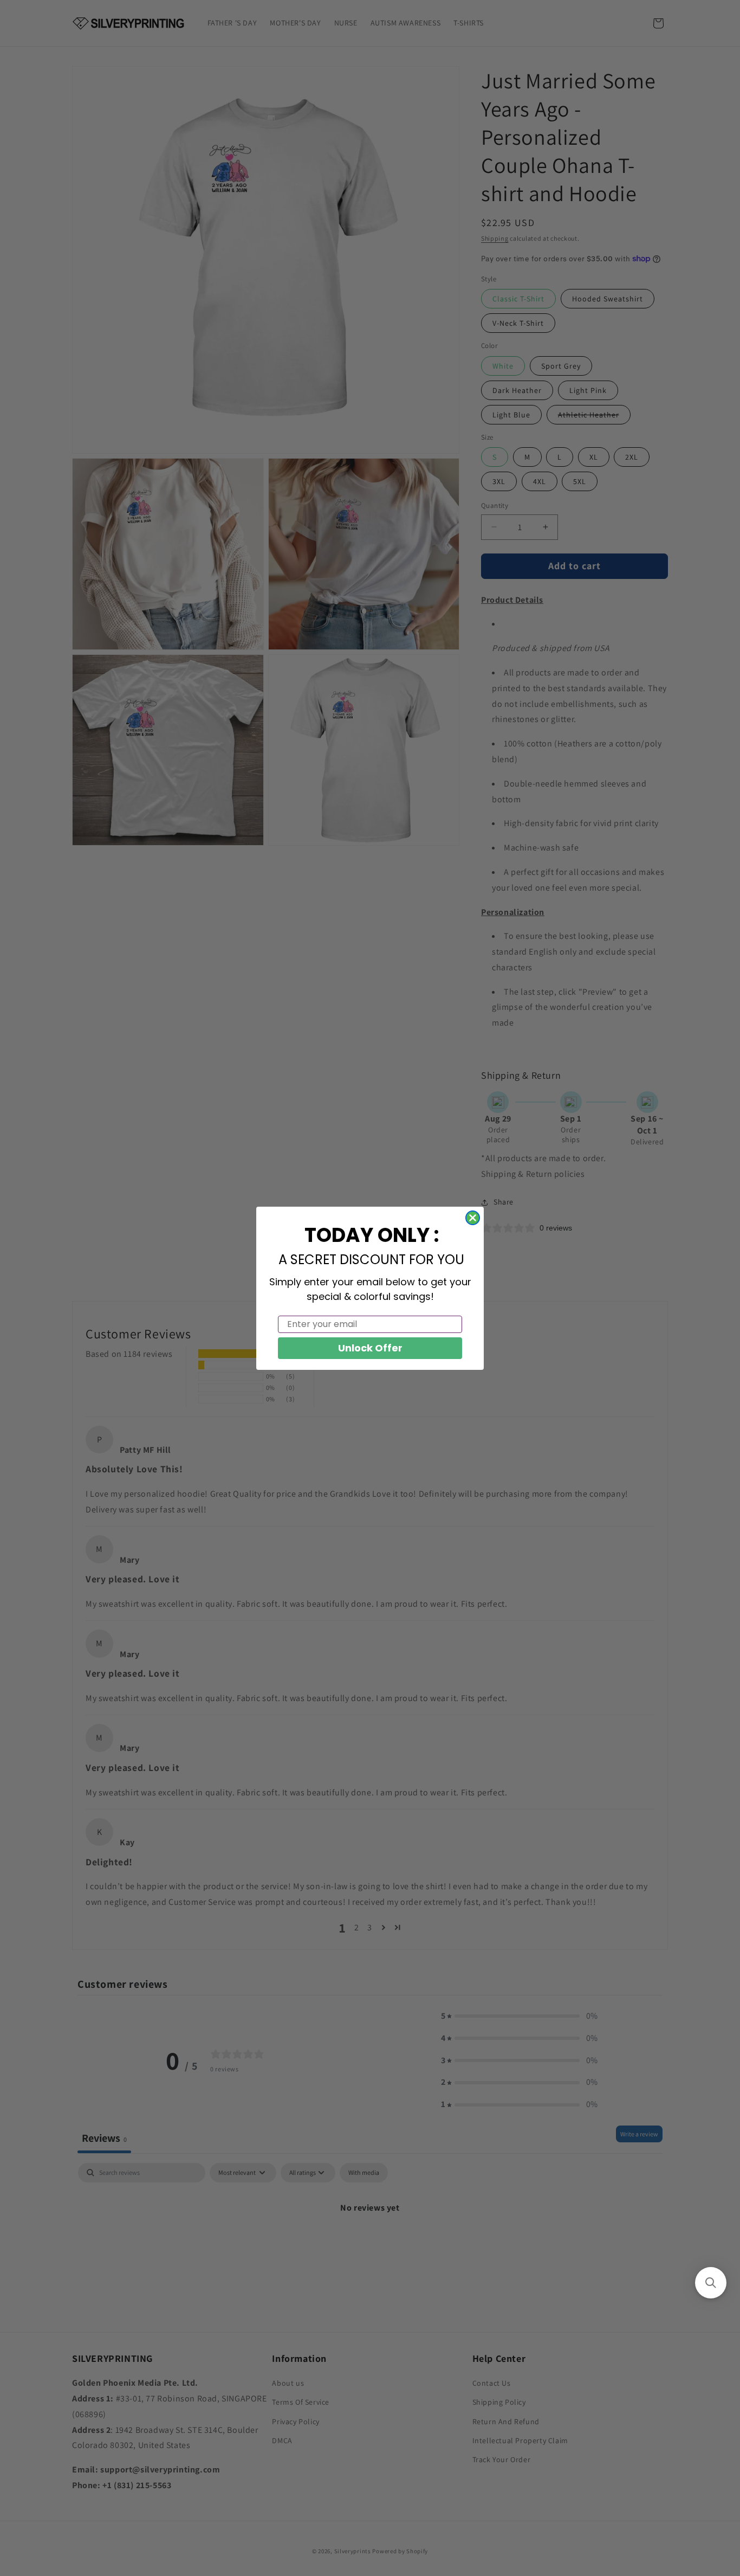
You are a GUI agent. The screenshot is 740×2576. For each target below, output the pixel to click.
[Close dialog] (473, 1218)
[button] (711, 2283)
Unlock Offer (370, 1348)
